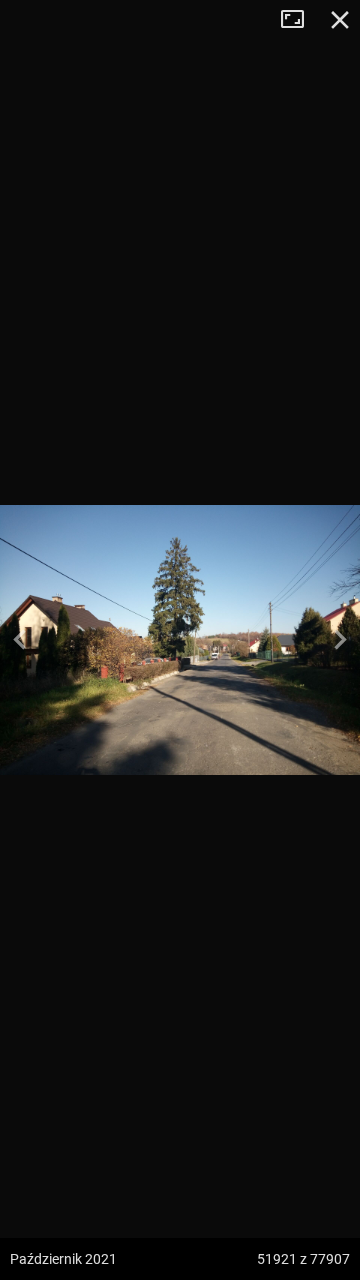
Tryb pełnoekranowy (300, 20)
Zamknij (340, 20)
